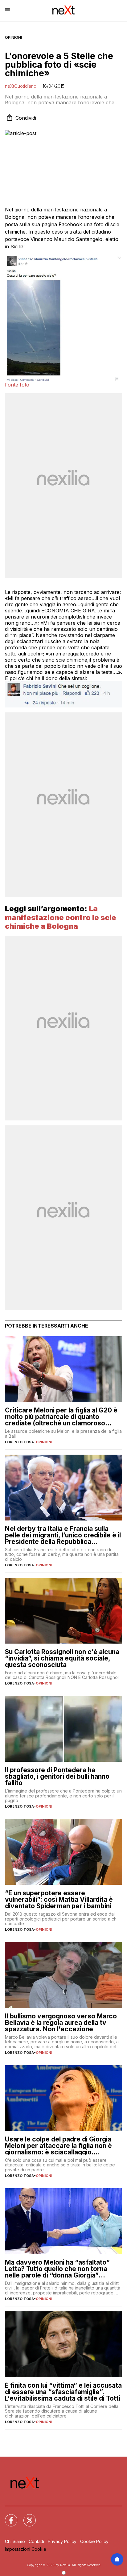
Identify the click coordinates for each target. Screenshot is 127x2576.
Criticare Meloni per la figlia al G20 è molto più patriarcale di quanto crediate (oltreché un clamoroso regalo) (61, 1417)
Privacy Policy (62, 2541)
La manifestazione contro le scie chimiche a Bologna (61, 917)
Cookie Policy (94, 2541)
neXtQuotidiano (21, 86)
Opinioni (13, 37)
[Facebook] (7, 2517)
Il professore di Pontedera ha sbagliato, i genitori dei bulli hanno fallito (57, 1776)
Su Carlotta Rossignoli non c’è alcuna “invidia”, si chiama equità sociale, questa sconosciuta (62, 1658)
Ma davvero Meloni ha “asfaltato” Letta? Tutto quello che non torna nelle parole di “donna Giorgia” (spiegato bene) (57, 2269)
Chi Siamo (15, 2541)
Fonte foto (17, 385)
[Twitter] (26, 2517)
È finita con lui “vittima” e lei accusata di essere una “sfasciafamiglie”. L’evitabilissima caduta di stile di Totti (63, 2392)
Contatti (36, 2541)
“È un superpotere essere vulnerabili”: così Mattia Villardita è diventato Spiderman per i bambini (59, 1899)
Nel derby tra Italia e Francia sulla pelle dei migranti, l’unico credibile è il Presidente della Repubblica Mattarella (63, 1535)
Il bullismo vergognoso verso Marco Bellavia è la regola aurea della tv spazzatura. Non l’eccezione (61, 2023)
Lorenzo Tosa (19, 1442)
